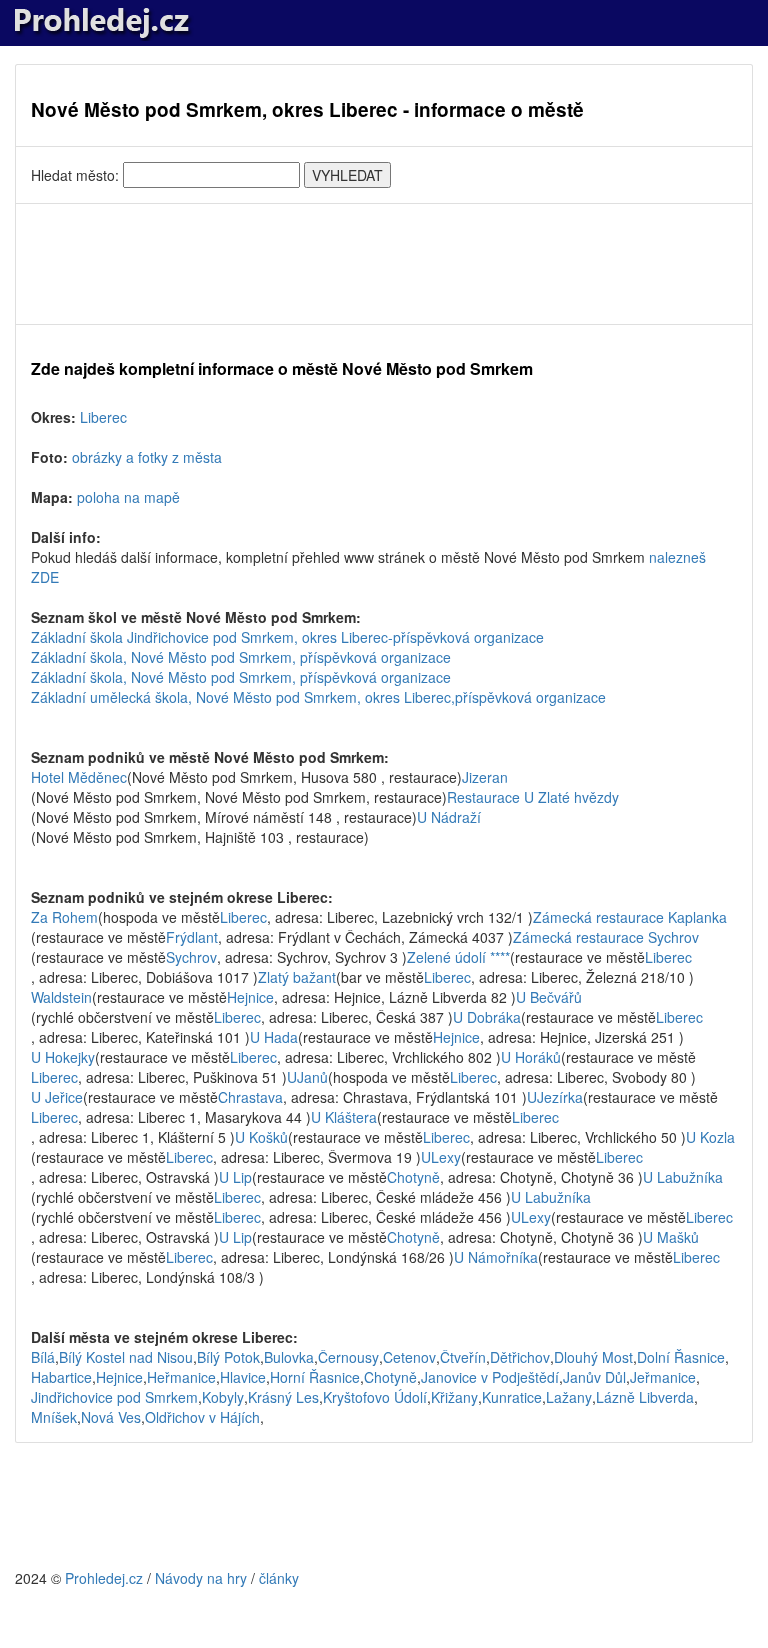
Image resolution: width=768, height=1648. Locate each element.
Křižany (454, 1397)
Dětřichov (520, 1357)
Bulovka (289, 1357)
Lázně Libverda (645, 1397)
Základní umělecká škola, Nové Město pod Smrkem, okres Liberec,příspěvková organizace (318, 697)
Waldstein (61, 997)
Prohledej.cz (104, 1578)
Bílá (43, 1357)
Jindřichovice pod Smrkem (114, 1397)
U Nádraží (449, 817)
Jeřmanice (663, 1377)
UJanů (307, 1077)
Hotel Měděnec (79, 777)
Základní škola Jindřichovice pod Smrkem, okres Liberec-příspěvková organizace (287, 637)
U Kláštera (344, 1117)
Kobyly (223, 1397)
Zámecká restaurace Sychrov (606, 937)
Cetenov (409, 1357)
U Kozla (710, 1137)
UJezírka (555, 1097)
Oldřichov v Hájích (202, 1417)
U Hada (274, 1037)
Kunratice (512, 1397)
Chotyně (413, 1177)
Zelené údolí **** (458, 957)
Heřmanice (181, 1377)
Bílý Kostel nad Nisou (126, 1357)
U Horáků (531, 1057)
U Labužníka (683, 1177)
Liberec (103, 417)
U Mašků (671, 1237)
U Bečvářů (549, 997)
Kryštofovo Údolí (375, 1397)
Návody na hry (201, 1578)
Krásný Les (283, 1397)
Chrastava (250, 1097)
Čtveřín (463, 1357)
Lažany (569, 1397)
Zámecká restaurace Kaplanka (630, 917)
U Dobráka (487, 1017)
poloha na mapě (128, 497)
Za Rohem (64, 917)
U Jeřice (57, 1097)
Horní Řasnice (315, 1377)
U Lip (235, 1177)
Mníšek (54, 1417)
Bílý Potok (228, 1357)
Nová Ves (111, 1417)
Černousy (348, 1357)
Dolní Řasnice (681, 1357)
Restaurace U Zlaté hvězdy (533, 797)
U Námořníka (496, 1257)
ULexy (441, 1157)
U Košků (261, 1137)
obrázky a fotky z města (147, 457)
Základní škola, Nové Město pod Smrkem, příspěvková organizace (241, 657)
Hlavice (243, 1377)
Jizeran (485, 777)
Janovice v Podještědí (490, 1377)
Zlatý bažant (297, 977)
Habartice (61, 1377)
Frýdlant (192, 937)
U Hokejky (63, 1057)
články (279, 1578)
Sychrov (191, 957)
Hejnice (250, 997)
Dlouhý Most (593, 1357)
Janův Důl (594, 1377)
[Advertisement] (384, 264)
